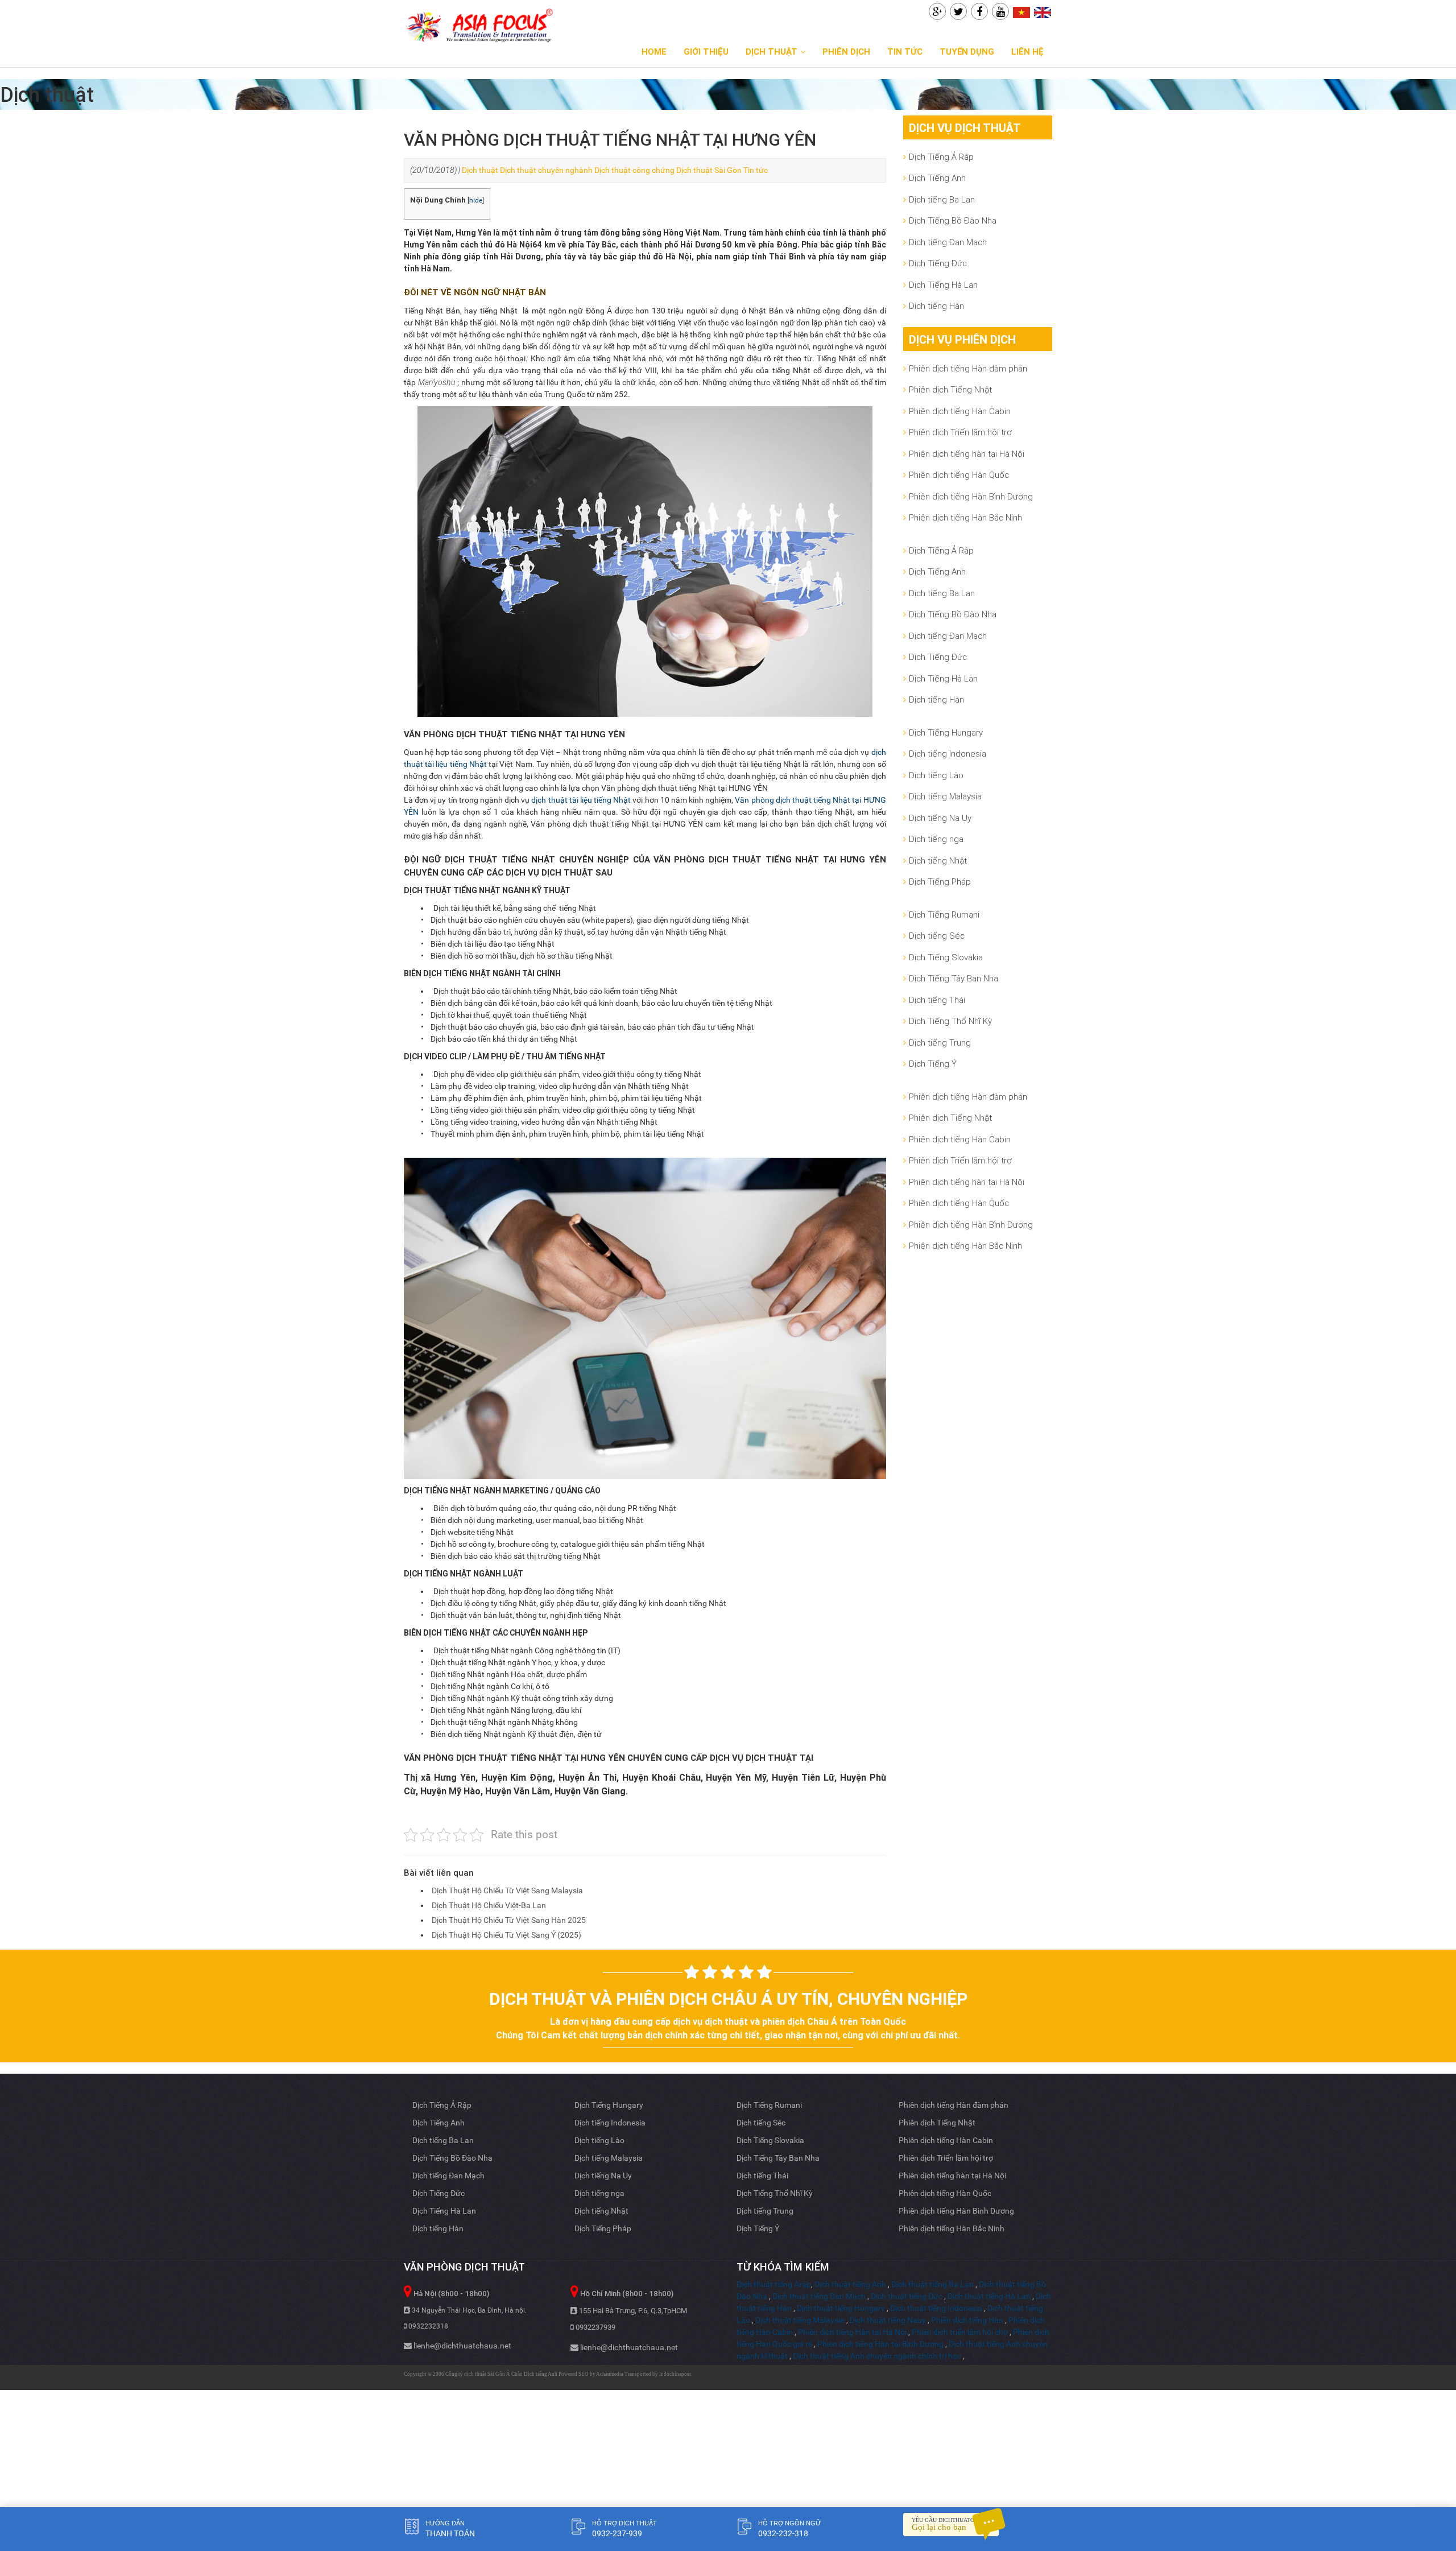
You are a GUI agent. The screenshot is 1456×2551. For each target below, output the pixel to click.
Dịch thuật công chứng (634, 170)
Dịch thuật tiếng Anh (850, 2284)
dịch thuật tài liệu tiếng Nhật (581, 800)
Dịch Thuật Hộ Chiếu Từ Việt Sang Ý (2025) (506, 1935)
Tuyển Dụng (967, 51)
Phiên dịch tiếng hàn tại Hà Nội (967, 454)
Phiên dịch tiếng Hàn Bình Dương (971, 496)
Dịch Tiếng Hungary (946, 732)
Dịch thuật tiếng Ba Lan (932, 2284)
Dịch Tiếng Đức (938, 263)
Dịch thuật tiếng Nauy (888, 2320)
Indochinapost (675, 2374)
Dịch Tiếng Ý (933, 1064)
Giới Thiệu (706, 51)
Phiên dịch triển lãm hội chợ (960, 2332)
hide (476, 200)
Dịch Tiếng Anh (937, 178)
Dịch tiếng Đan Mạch (948, 242)
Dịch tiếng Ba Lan (942, 199)
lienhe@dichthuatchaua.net (462, 2346)
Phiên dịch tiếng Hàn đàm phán (968, 368)
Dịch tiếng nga (936, 839)
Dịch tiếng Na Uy (940, 818)
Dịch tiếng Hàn (936, 306)
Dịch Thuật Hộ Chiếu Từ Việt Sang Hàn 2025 (509, 1920)
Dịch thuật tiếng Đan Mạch (819, 2296)
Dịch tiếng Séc (937, 936)
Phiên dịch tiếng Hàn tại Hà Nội (852, 2332)
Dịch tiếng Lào (936, 775)
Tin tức (905, 51)
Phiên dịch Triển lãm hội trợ (960, 432)
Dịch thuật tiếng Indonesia (936, 2308)
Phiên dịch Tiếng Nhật (950, 389)
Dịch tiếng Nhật (938, 860)
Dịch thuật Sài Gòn (709, 170)
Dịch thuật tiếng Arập (774, 2284)
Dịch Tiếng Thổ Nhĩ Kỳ (950, 1021)
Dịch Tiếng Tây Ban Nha (954, 978)
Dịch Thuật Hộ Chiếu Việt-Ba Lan (489, 1905)
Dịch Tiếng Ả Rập (941, 157)
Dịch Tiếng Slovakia (946, 957)
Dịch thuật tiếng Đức (907, 2296)
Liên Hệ (1027, 51)
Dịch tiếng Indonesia (948, 754)
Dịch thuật (480, 170)
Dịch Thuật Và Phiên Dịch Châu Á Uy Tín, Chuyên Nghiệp (728, 1999)
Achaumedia (610, 2374)
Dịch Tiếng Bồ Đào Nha (953, 220)
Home (654, 51)
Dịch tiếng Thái (937, 1000)
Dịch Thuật (772, 51)
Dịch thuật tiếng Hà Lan (989, 2296)
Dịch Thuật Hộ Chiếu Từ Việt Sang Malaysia (507, 1890)
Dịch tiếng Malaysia (945, 796)
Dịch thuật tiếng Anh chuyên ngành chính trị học (877, 2356)
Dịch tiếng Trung (940, 1043)
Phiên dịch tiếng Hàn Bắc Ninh (965, 517)
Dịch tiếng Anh (541, 2374)
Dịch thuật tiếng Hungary (841, 2308)
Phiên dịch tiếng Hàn (967, 2320)
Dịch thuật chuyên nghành (546, 170)
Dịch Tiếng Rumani (944, 915)
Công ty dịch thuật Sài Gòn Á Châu (485, 2374)
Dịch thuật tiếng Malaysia (800, 2320)
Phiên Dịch (846, 51)
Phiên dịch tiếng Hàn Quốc (959, 475)
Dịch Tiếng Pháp (940, 882)
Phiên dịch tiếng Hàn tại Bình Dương (880, 2344)
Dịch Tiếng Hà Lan (943, 285)
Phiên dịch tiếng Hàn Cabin (960, 411)
